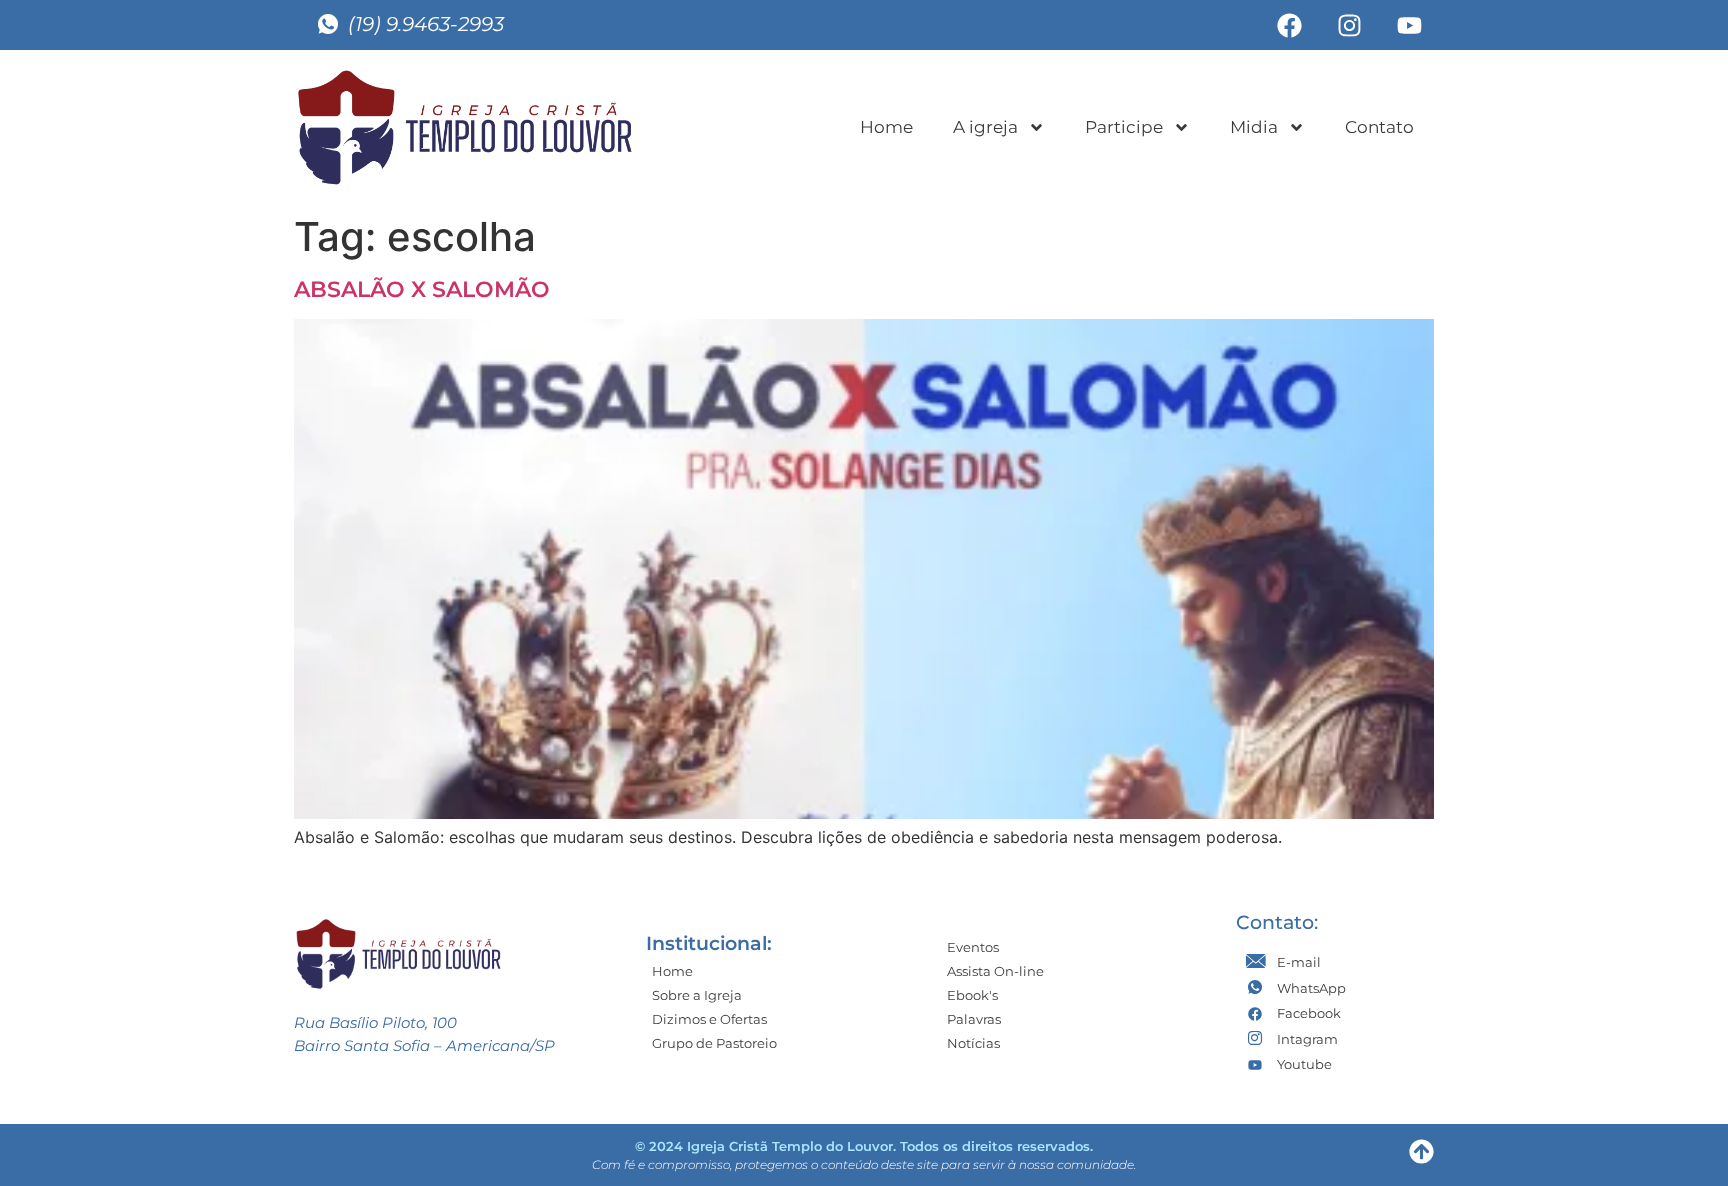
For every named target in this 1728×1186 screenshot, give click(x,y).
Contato (1379, 127)
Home (886, 127)
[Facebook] (1289, 25)
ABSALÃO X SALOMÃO (422, 289)
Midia (1254, 127)
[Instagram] (1349, 25)
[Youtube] (1409, 25)
